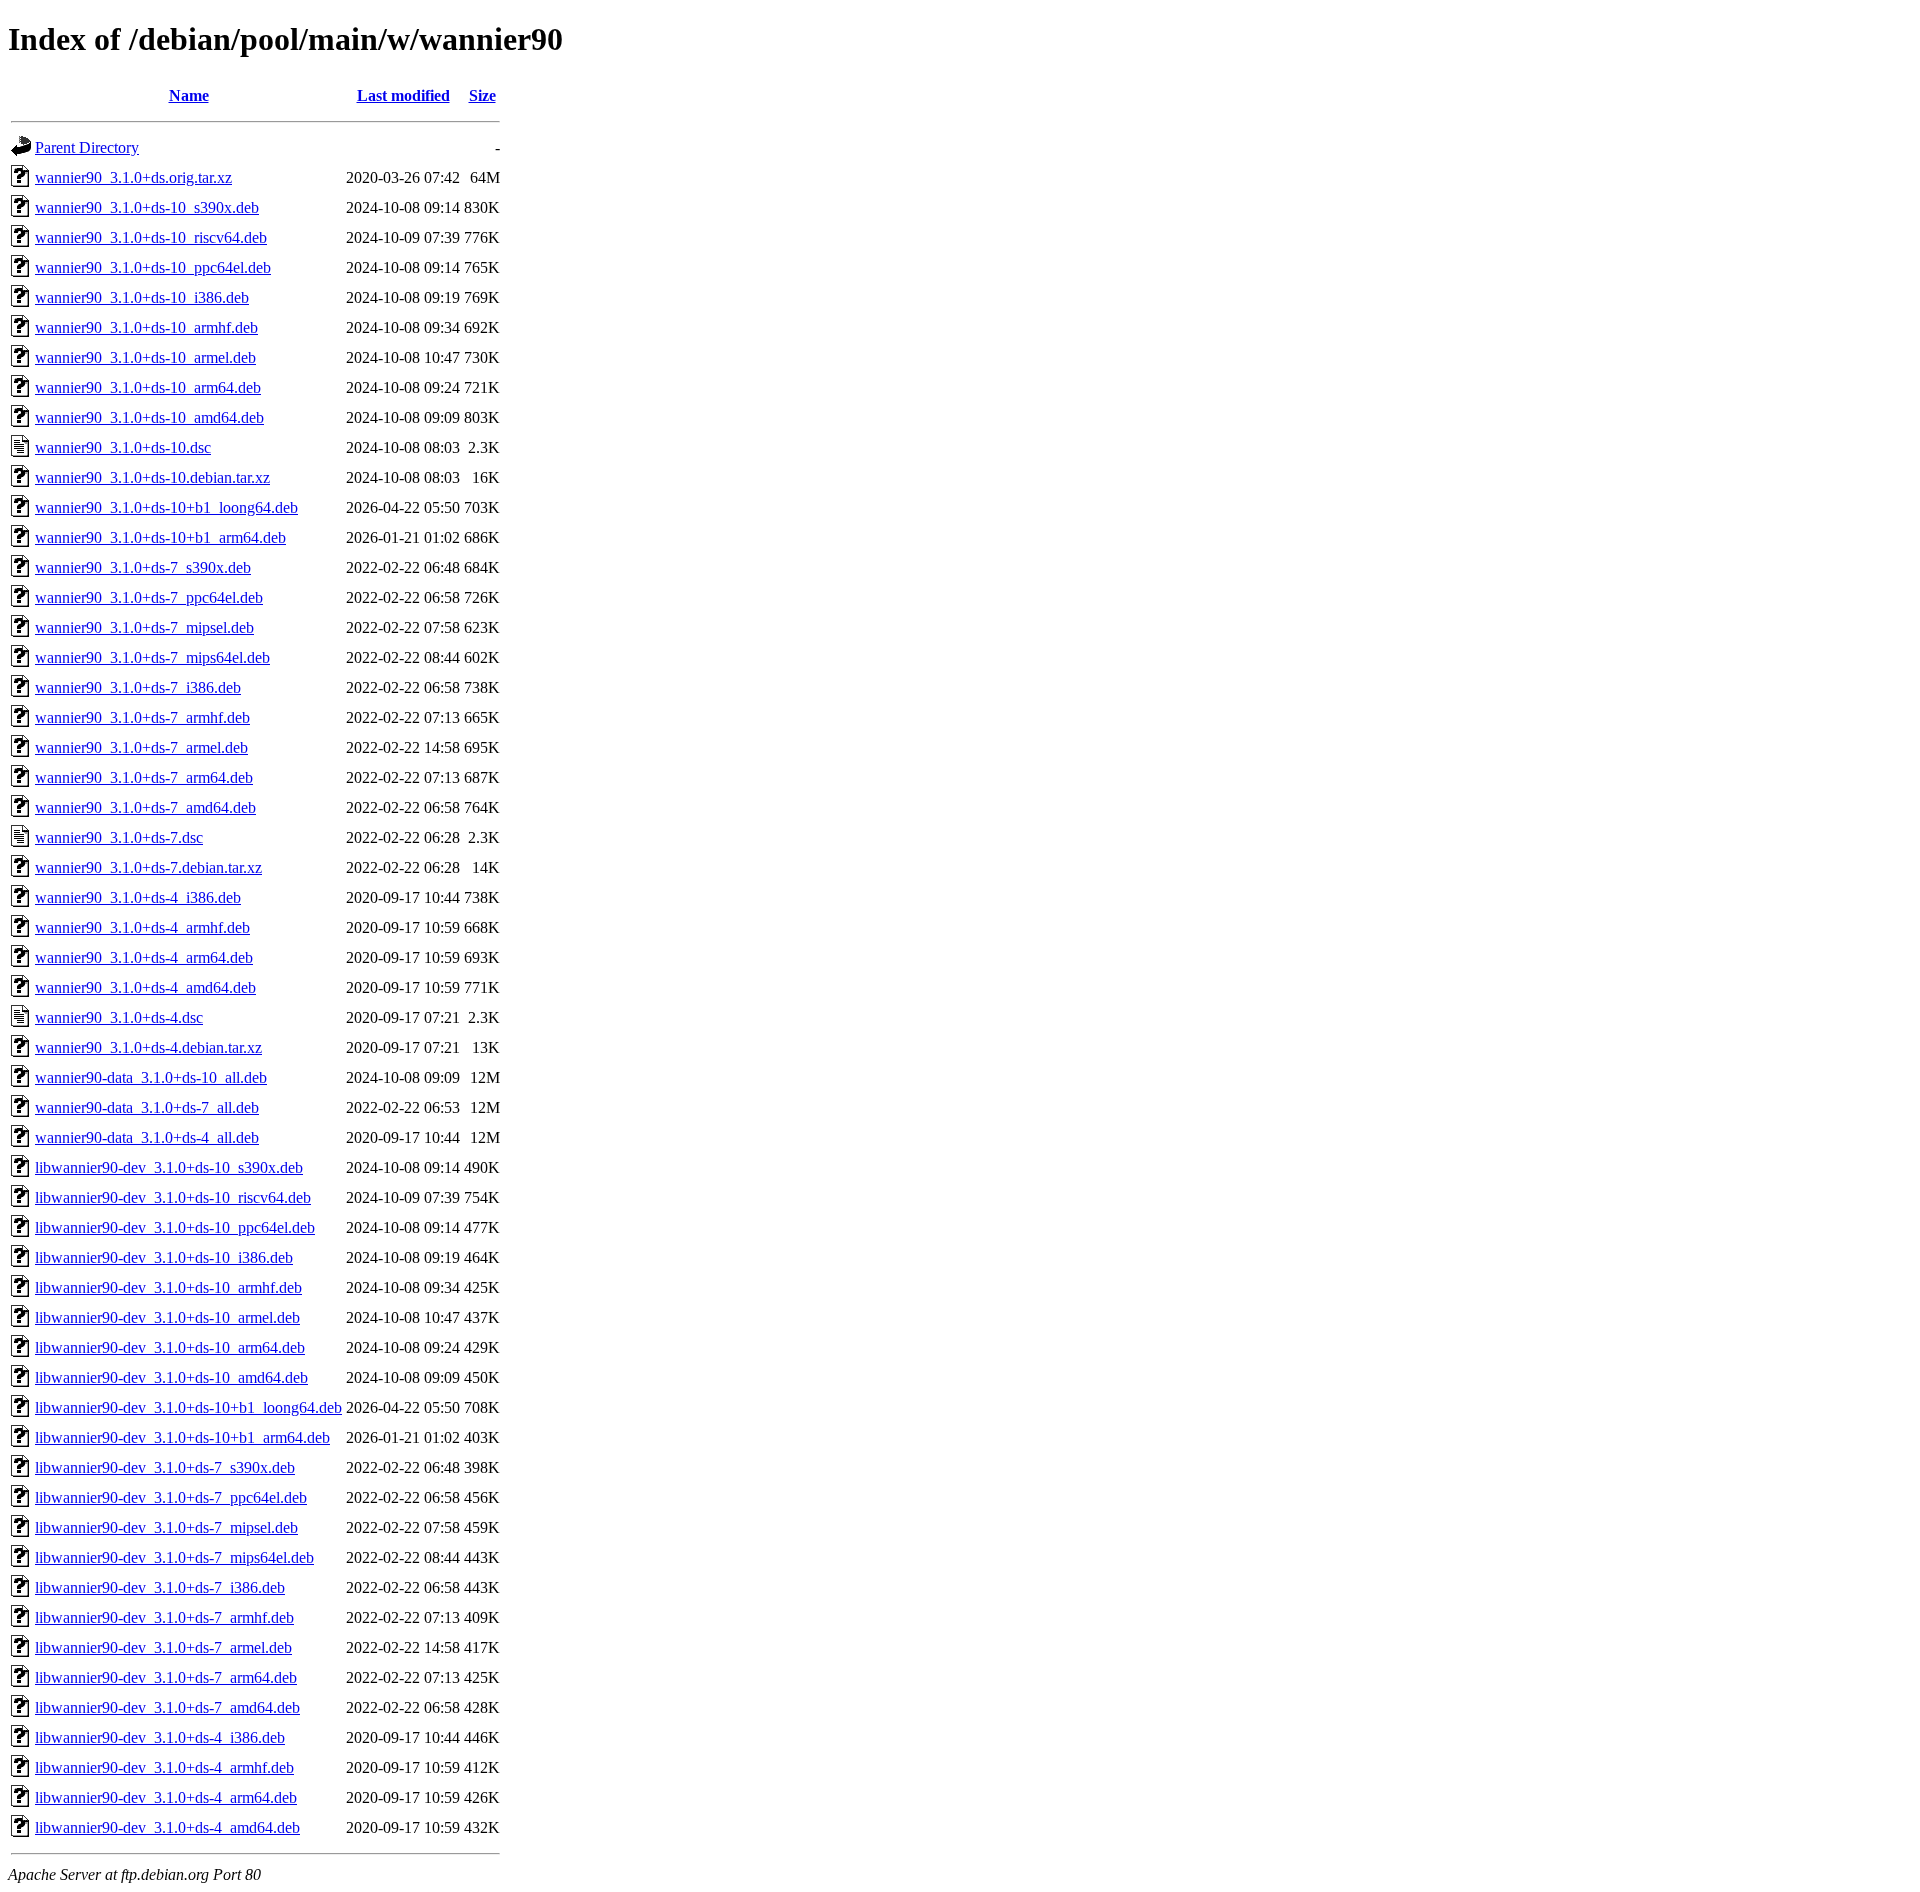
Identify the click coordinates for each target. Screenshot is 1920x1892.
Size (482, 95)
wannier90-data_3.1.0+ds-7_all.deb (147, 1107)
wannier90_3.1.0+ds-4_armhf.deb (142, 927)
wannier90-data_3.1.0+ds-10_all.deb (151, 1077)
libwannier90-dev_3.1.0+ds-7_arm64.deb (166, 1677)
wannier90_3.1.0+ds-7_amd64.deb (145, 807)
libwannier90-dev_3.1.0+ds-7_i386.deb (160, 1587)
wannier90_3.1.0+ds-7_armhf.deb (142, 717)
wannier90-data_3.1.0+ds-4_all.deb (147, 1137)
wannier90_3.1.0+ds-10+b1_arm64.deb (160, 537)
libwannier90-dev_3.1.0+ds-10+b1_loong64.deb (188, 1407)
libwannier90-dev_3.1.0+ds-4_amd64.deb (167, 1827)
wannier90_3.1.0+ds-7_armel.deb (141, 747)
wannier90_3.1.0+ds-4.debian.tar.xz (148, 1047)
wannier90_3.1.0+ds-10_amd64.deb (149, 417)
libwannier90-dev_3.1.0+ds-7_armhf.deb (164, 1617)
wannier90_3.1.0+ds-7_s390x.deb (143, 567)
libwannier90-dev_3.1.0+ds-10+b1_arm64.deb (182, 1437)
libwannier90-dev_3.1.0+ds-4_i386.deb (160, 1737)
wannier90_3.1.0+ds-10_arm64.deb (148, 387)
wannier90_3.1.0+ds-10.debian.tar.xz (152, 477)
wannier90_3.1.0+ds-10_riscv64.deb (151, 237)
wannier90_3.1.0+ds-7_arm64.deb (144, 777)
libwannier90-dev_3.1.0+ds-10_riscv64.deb (173, 1197)
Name (189, 95)
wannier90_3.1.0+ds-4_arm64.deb (144, 957)
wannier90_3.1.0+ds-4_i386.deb (138, 897)
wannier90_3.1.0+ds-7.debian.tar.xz (148, 867)
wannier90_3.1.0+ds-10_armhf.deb (146, 327)
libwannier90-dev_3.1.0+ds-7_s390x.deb (165, 1467)
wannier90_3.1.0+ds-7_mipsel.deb (144, 627)
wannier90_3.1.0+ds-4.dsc (119, 1017)
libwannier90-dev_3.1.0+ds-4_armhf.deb (164, 1767)
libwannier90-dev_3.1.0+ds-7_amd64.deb (167, 1707)
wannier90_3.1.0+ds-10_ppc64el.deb (153, 267)
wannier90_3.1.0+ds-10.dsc (123, 447)
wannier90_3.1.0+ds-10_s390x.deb (147, 207)
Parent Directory (87, 147)
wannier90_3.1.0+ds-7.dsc (119, 837)
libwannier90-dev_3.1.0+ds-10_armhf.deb (168, 1287)
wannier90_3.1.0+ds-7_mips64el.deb (152, 657)
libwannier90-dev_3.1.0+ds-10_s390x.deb (169, 1167)
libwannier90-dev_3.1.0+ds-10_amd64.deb (171, 1377)
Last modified (403, 95)
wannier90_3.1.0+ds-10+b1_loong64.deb (166, 507)
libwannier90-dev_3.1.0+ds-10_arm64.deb (170, 1347)
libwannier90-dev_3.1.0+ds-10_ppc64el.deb (175, 1227)
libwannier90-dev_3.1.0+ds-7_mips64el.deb (174, 1557)
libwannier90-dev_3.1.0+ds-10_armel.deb (167, 1317)
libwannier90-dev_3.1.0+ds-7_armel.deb (163, 1647)
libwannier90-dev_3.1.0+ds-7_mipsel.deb (166, 1527)
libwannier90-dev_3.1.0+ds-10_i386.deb (164, 1257)
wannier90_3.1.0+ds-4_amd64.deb (145, 987)
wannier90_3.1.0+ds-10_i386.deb (142, 297)
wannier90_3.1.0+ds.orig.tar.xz (133, 177)
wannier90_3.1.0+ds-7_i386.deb (138, 687)
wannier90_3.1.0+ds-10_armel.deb (145, 357)
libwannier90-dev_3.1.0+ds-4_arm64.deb (166, 1797)
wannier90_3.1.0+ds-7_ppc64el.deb (149, 597)
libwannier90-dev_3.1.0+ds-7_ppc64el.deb (171, 1497)
